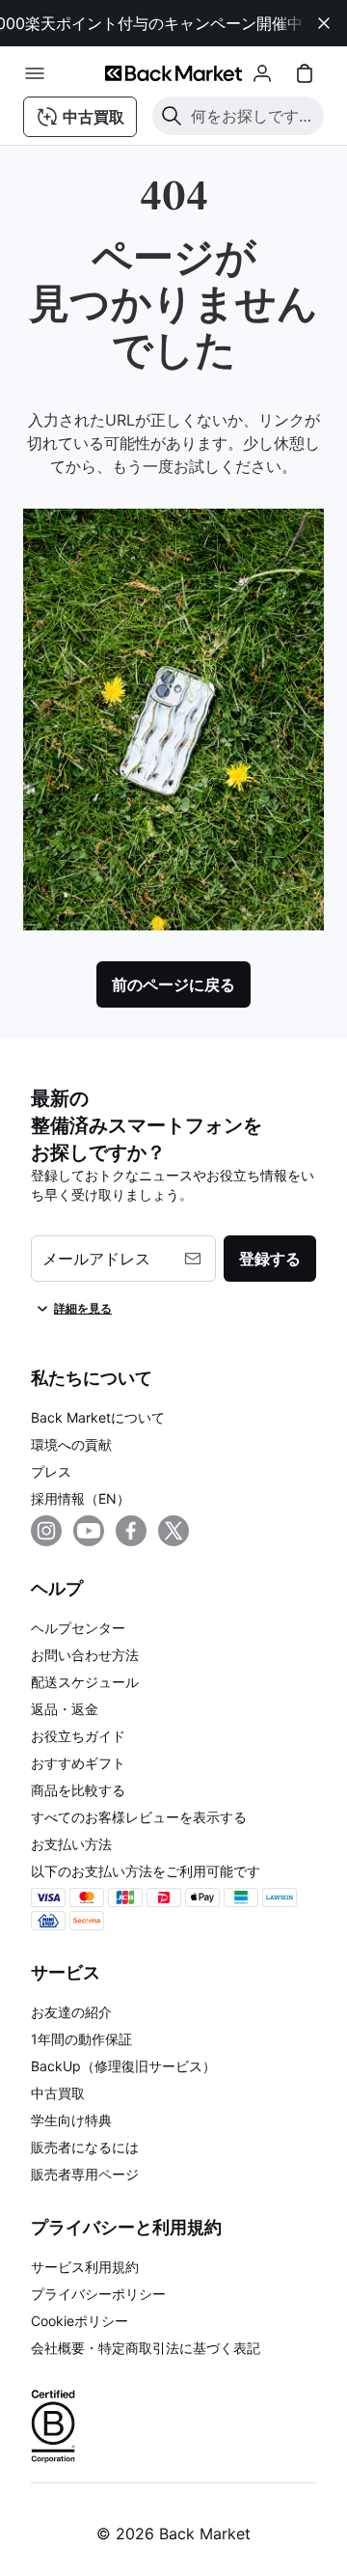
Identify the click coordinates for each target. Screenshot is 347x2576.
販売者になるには (85, 2147)
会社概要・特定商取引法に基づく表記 (146, 2348)
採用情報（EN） (80, 1498)
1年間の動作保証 (81, 2039)
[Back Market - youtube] (89, 1531)
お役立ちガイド (78, 1736)
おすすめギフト (78, 1763)
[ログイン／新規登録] (262, 73)
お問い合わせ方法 (85, 1655)
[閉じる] (324, 23)
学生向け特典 (71, 2120)
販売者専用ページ (85, 2174)
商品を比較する (78, 1790)
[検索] (172, 116)
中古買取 (58, 2093)
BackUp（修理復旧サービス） (123, 2066)
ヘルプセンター (78, 1628)
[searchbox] (254, 116)
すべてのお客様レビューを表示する (139, 1817)
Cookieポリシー (80, 2321)
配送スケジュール (85, 1682)
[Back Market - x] (173, 1531)
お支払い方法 (71, 1844)
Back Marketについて (98, 1417)
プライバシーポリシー (98, 2294)
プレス (51, 1471)
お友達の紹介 (71, 2012)
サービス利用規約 (85, 2267)
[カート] (305, 73)
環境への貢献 (71, 1444)
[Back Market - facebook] (131, 1531)
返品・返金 (65, 1709)
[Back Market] (173, 73)
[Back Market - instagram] (46, 1531)
